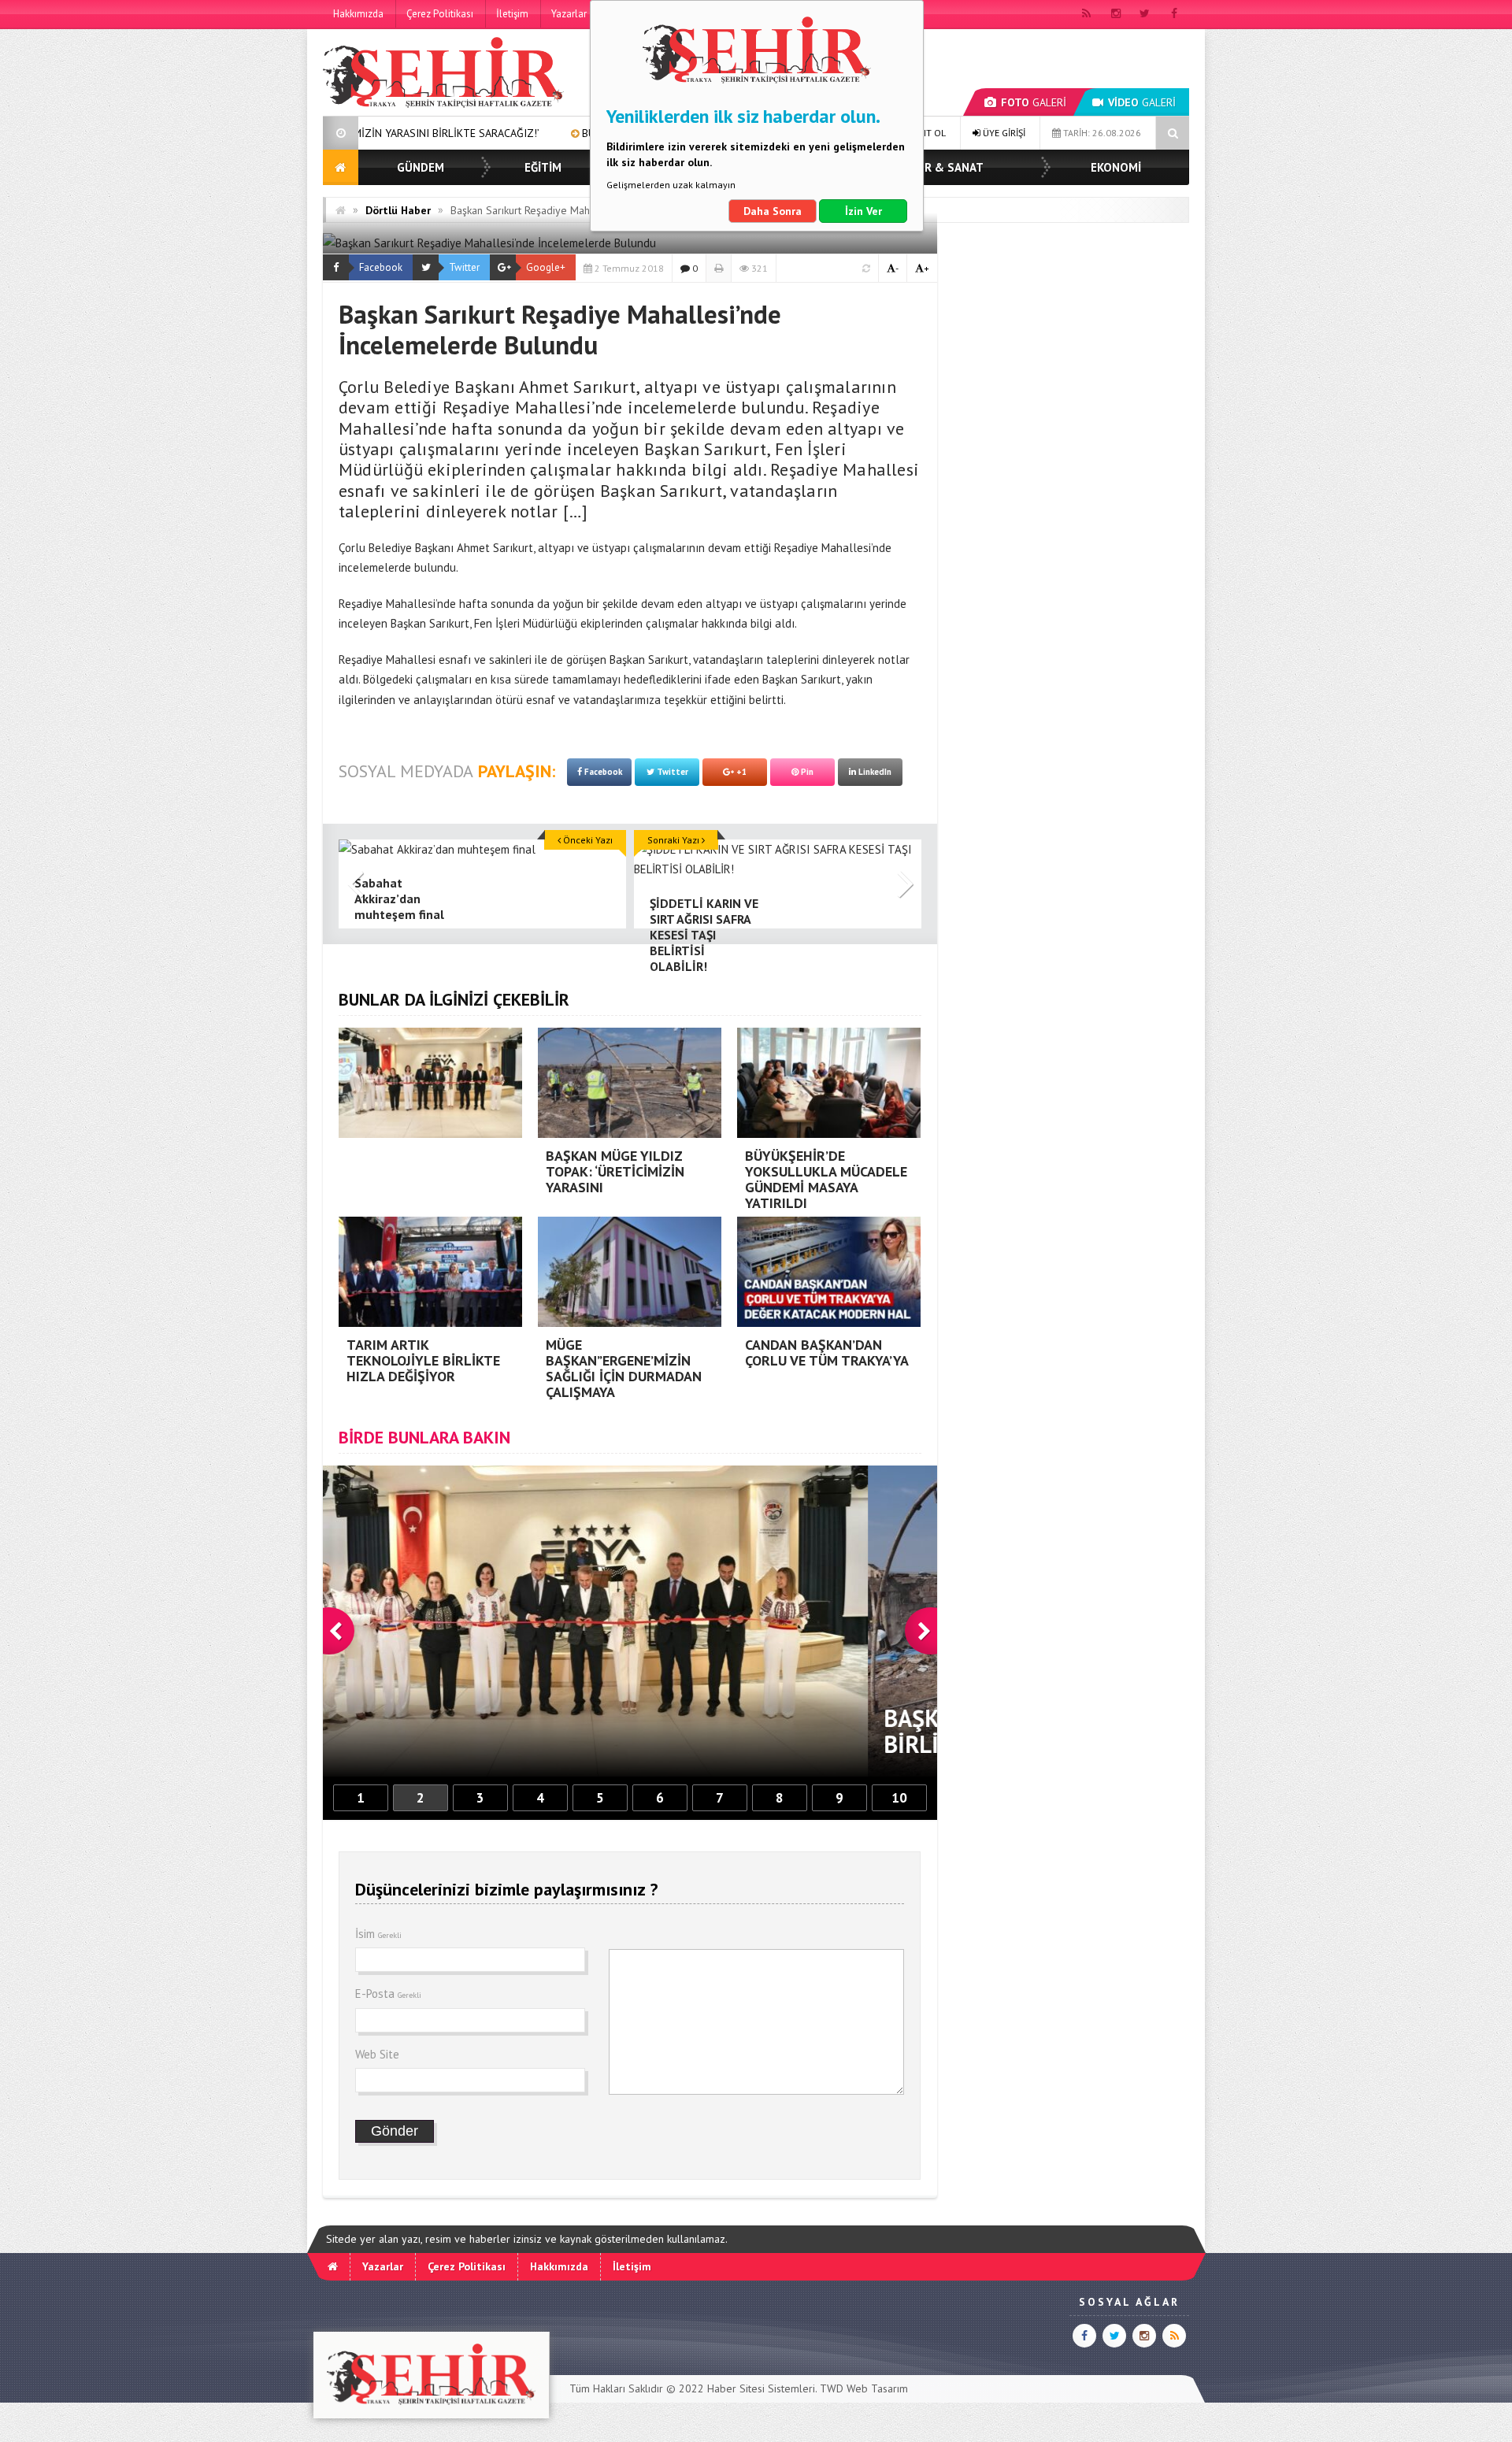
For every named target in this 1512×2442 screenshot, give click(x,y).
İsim (378, 1934)
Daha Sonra (773, 211)
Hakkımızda (358, 14)
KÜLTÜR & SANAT (936, 167)
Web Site (377, 2054)
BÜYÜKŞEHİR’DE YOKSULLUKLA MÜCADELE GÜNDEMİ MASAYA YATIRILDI (583, 133)
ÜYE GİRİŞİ (1003, 133)
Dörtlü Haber (398, 210)
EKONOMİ (1116, 167)
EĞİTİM (543, 167)
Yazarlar (569, 14)
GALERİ (1034, 102)
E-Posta (388, 1994)
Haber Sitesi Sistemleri (761, 2388)
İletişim (512, 14)
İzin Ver (863, 211)
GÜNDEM (421, 167)
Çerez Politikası (440, 14)
